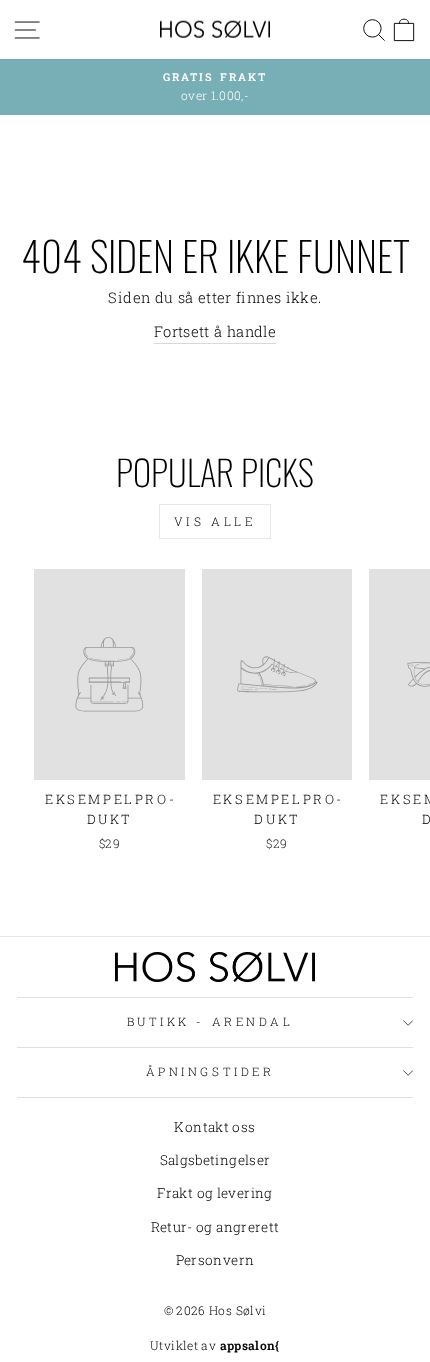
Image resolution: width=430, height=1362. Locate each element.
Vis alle (215, 521)
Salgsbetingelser (215, 1160)
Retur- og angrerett (215, 1227)
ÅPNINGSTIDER (210, 1071)
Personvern (215, 1260)
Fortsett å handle (215, 331)
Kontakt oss (214, 1127)
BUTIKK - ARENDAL (210, 1021)
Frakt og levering (214, 1193)
